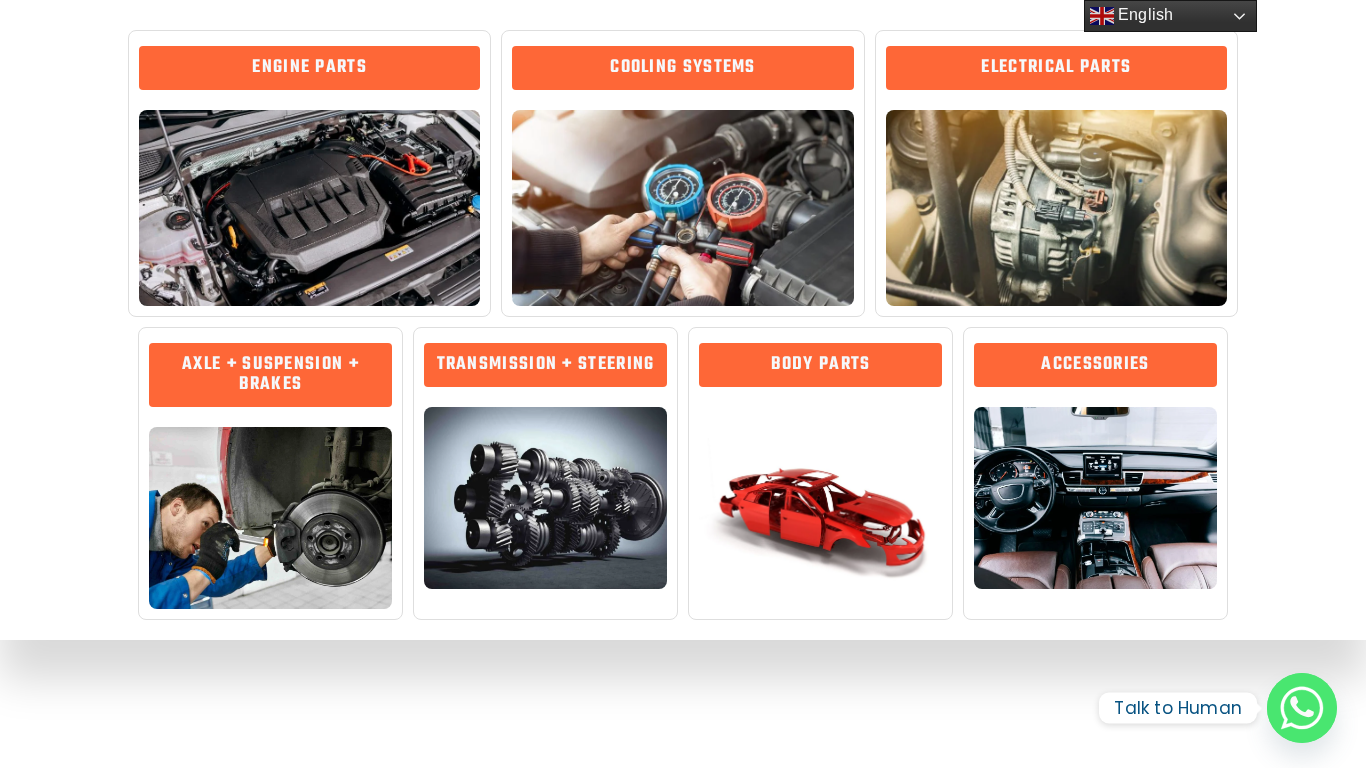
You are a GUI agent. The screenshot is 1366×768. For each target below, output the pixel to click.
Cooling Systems (683, 67)
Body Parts (821, 364)
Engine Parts (309, 67)
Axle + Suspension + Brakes (270, 374)
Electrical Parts (1056, 67)
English (1144, 14)
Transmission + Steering (546, 364)
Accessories (1095, 364)
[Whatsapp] (1302, 708)
